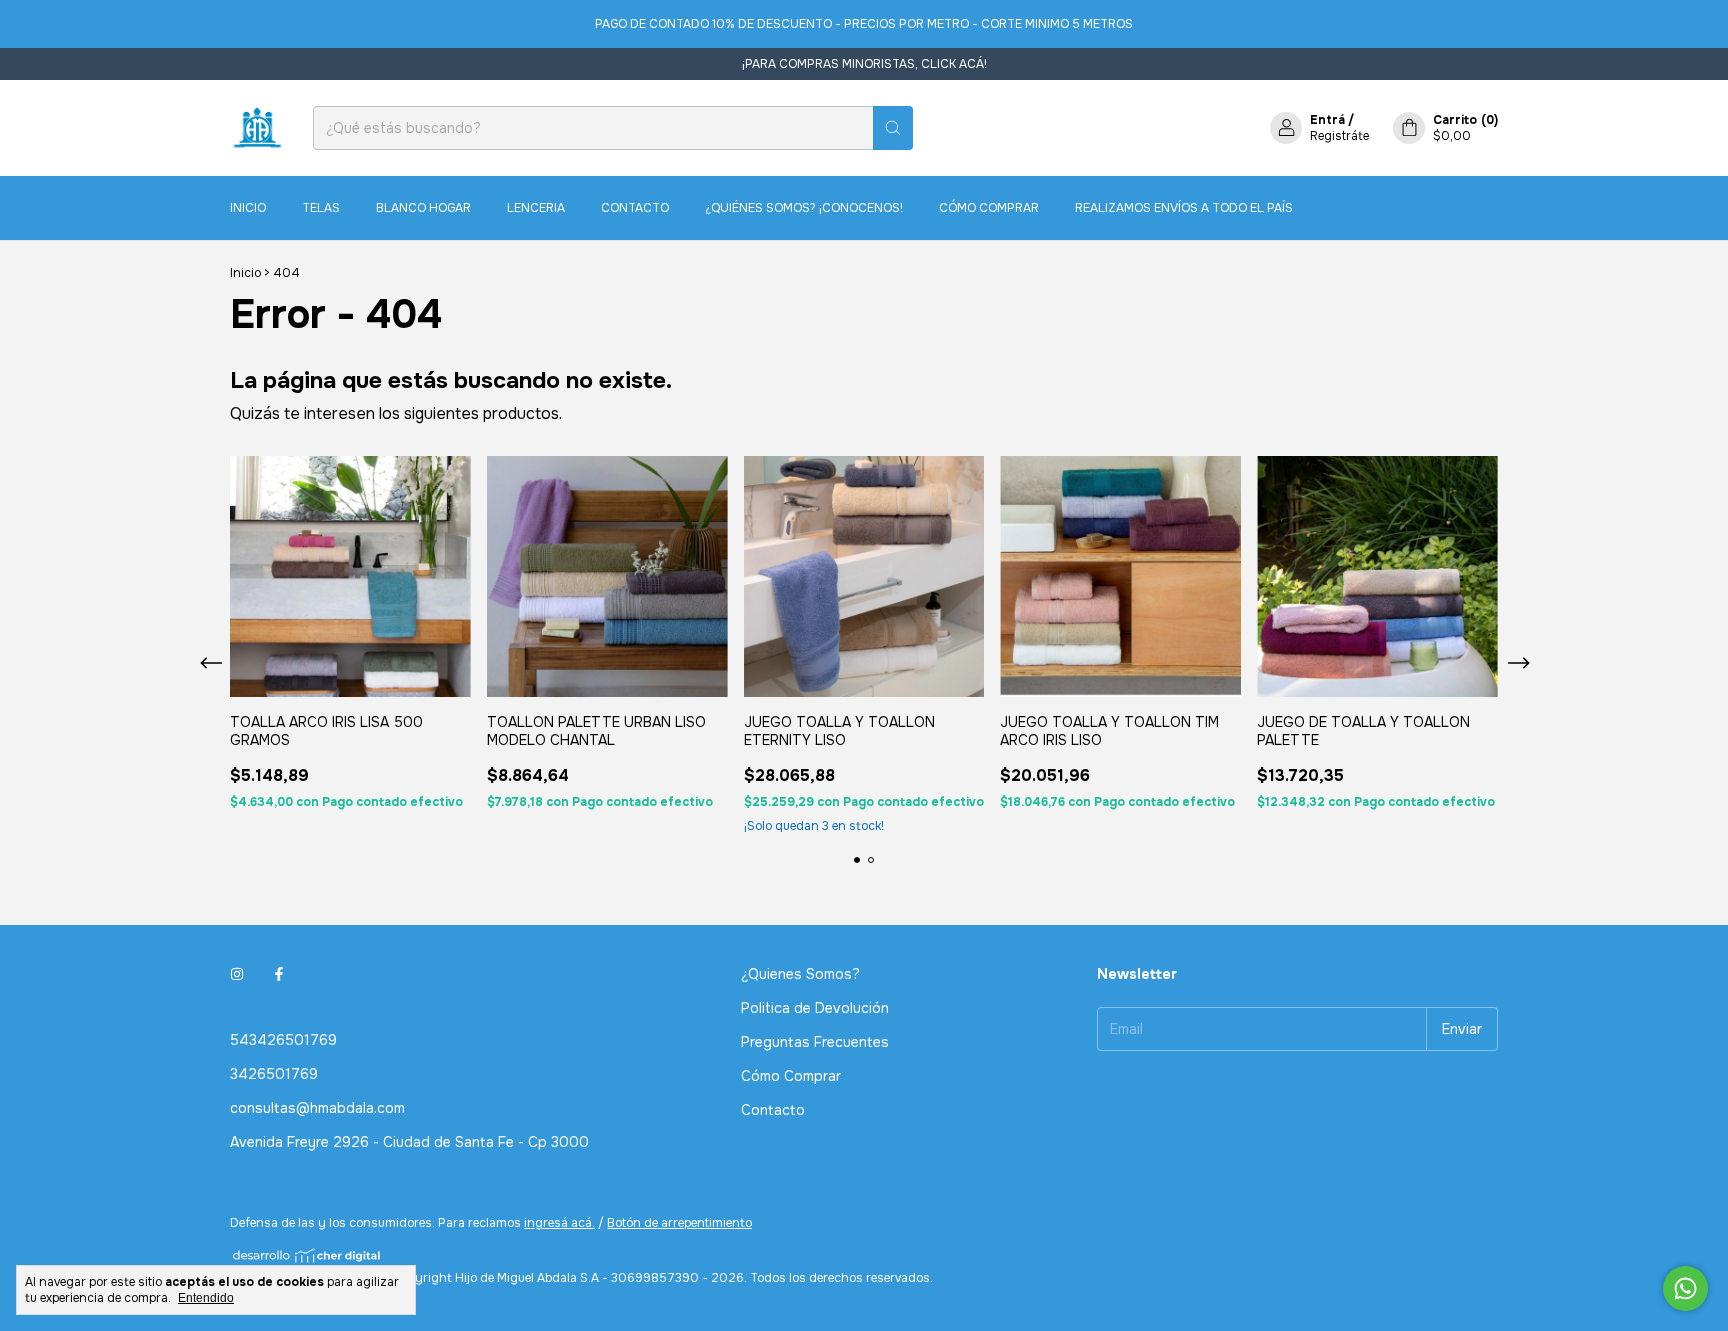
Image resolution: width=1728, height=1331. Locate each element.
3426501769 (274, 1074)
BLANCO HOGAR (423, 208)
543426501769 (283, 1040)
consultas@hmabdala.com (317, 1108)
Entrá (1327, 120)
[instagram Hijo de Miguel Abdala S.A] (237, 974)
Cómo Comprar (989, 208)
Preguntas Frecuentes (815, 1042)
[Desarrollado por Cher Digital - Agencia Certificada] (307, 1255)
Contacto (635, 208)
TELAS (321, 208)
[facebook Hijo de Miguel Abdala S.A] (279, 974)
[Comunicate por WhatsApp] (1685, 1288)
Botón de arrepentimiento (679, 1223)
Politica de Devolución (815, 1008)
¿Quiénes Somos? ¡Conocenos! (804, 208)
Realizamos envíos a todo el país (1184, 208)
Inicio (248, 208)
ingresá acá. (559, 1223)
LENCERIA (536, 208)
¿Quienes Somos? (800, 974)
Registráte (1339, 136)
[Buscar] (893, 128)
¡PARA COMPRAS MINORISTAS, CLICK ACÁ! (864, 64)
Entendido (206, 1298)
